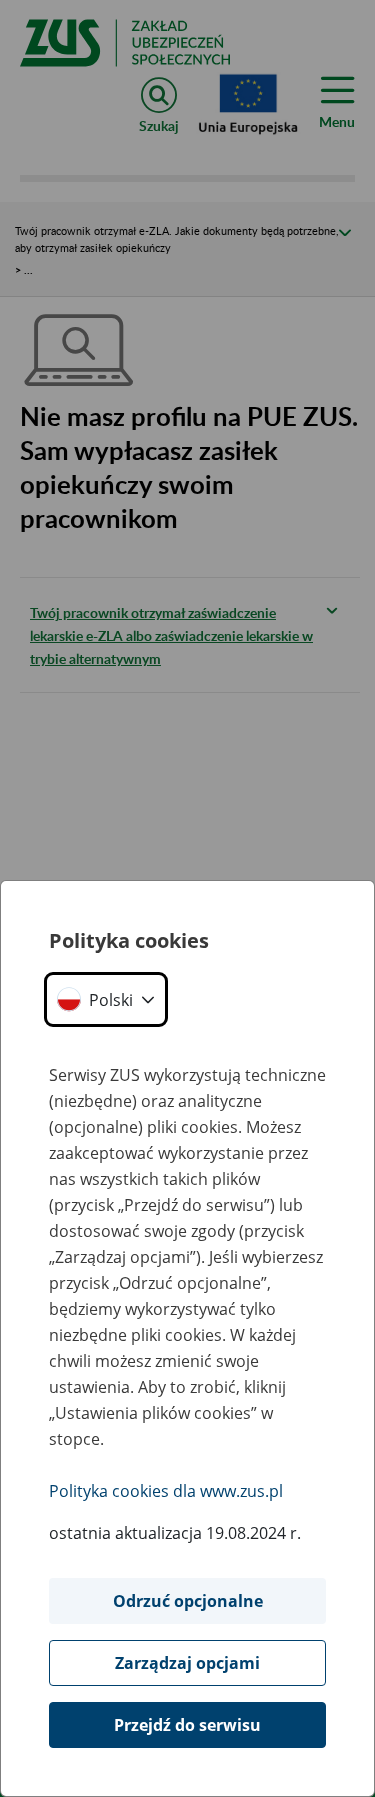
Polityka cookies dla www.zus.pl (166, 1491)
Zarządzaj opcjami (187, 1663)
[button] (106, 999)
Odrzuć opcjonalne (188, 1601)
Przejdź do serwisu (187, 1725)
